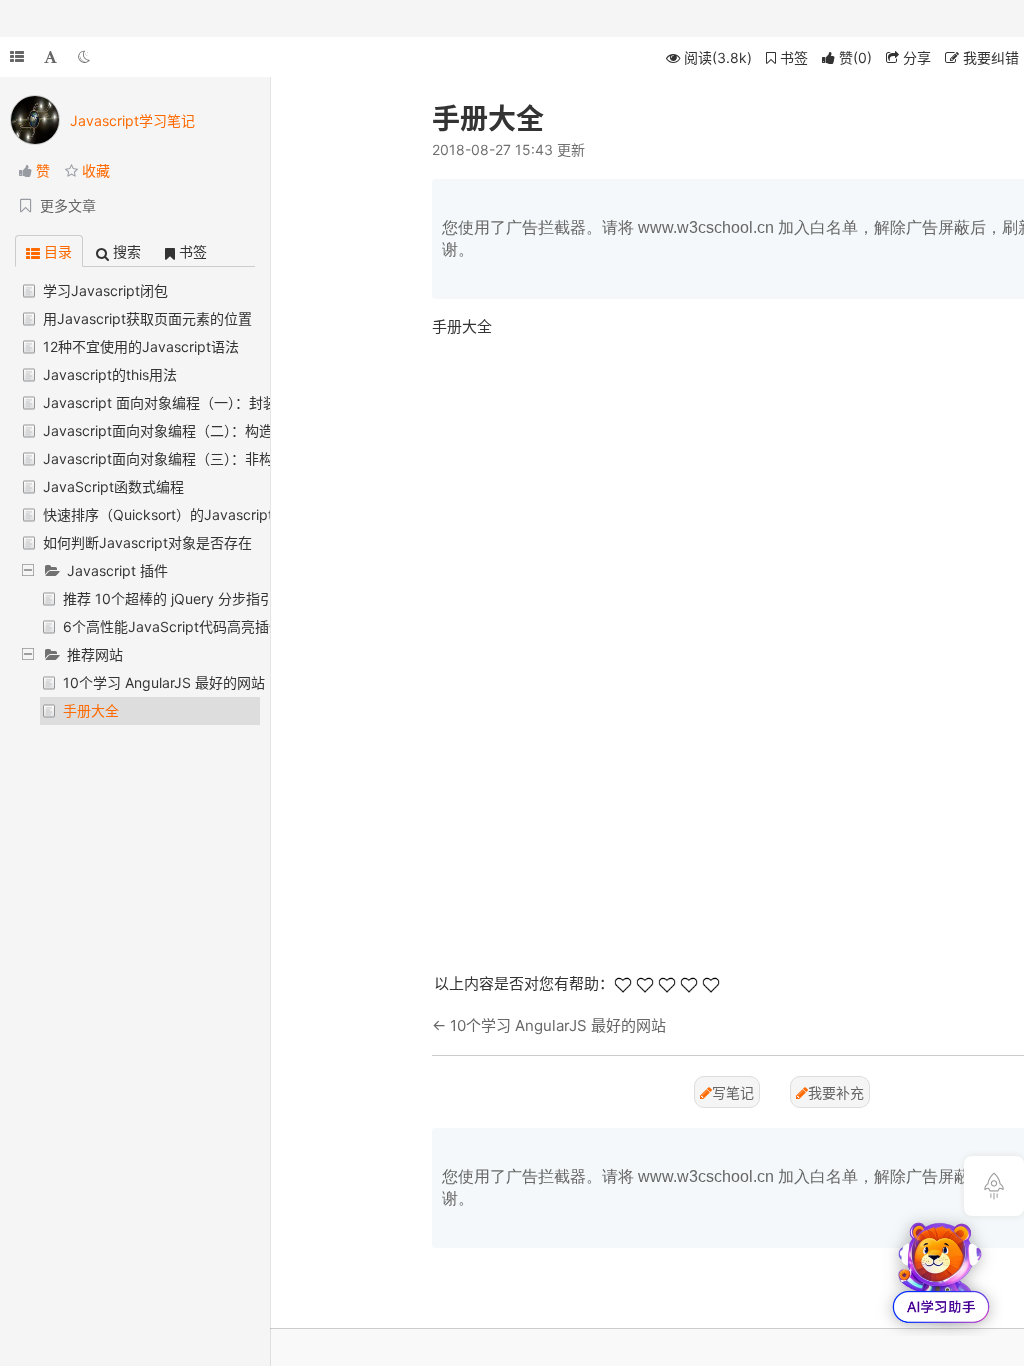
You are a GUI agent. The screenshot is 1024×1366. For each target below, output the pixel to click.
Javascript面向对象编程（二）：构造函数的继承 (193, 430)
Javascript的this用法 (110, 374)
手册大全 (91, 710)
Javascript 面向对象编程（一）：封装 (160, 402)
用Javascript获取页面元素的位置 (147, 318)
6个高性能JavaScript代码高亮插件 (173, 626)
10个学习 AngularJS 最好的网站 (164, 682)
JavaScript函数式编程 (113, 486)
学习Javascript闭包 (105, 290)
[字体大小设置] (50, 57)
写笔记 (733, 1092)
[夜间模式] (84, 57)
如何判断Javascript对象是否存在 (147, 542)
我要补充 (836, 1092)
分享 (915, 57)
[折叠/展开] (17, 57)
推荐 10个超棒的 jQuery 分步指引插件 (182, 598)
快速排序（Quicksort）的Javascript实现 (172, 514)
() (855, 57)
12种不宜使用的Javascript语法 (141, 346)
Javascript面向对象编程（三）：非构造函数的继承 (200, 458)
